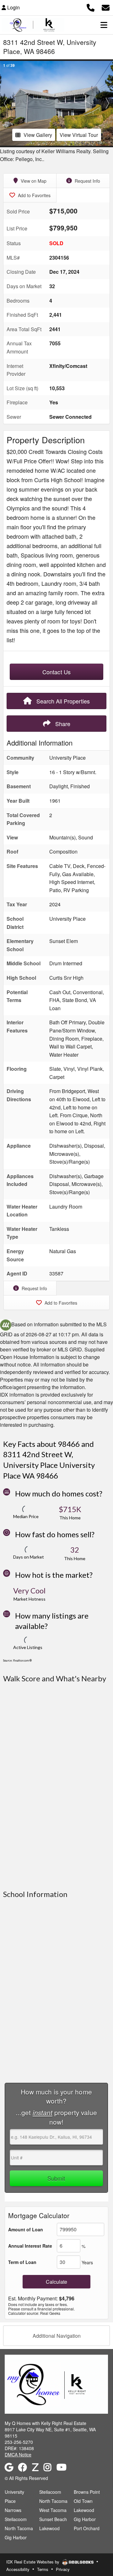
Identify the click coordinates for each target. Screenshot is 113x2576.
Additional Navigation (57, 2336)
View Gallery (38, 135)
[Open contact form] (106, 7)
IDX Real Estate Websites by (33, 2562)
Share (62, 724)
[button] (6, 103)
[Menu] (104, 25)
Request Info (87, 181)
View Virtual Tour (79, 135)
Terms (43, 2569)
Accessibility (18, 2569)
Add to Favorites (34, 195)
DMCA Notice (18, 2455)
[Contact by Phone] (91, 7)
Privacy (63, 2569)
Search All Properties (62, 701)
